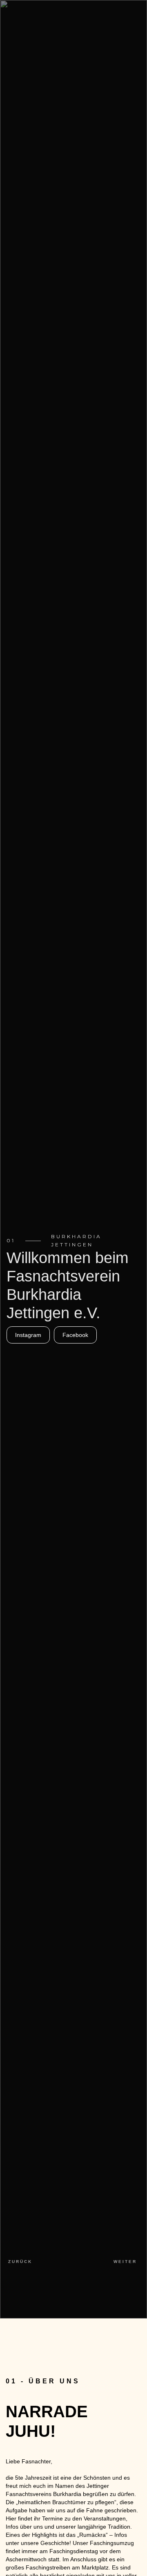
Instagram (28, 1335)
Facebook (75, 1335)
